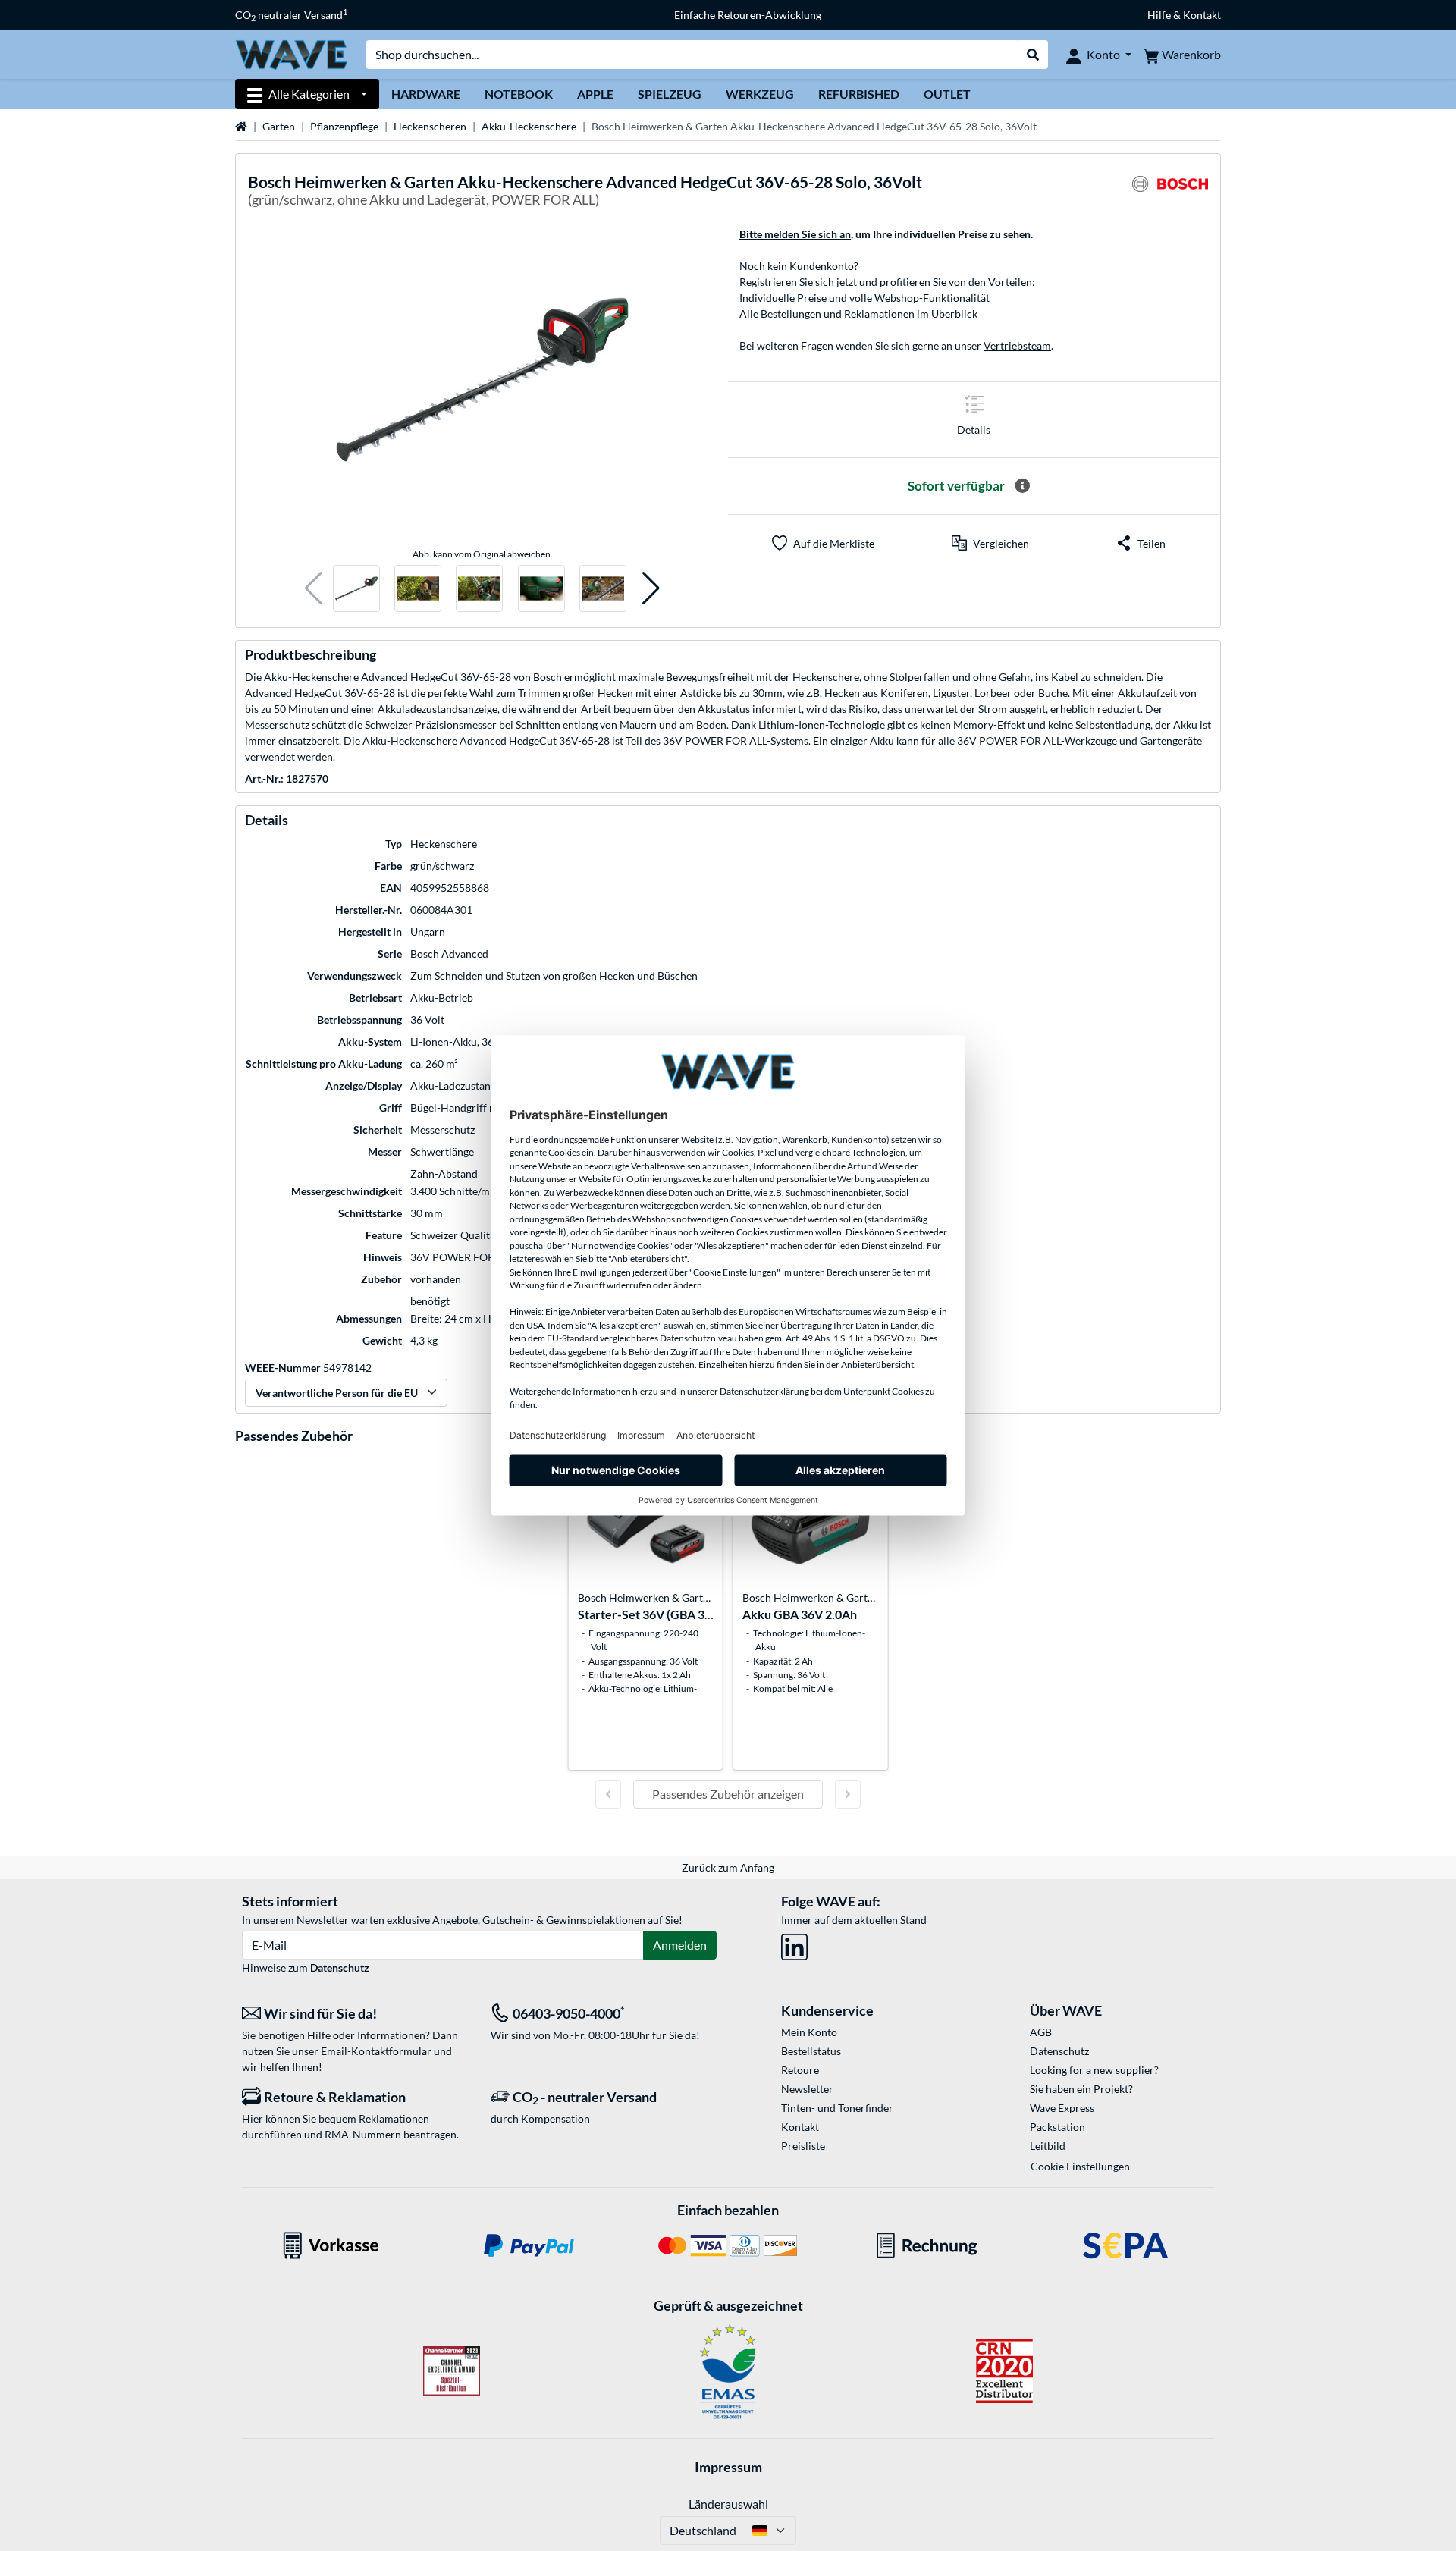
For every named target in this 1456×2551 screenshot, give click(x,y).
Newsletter (807, 2089)
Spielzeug (670, 94)
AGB (1041, 2032)
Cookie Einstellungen (1080, 2166)
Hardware (426, 94)
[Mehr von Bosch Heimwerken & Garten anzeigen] (1170, 193)
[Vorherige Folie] (608, 1794)
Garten (279, 126)
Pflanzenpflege (344, 126)
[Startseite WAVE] (291, 53)
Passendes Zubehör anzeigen (728, 1794)
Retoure (800, 2070)
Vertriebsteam (1017, 345)
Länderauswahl (728, 2504)
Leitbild (1048, 2146)
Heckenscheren (430, 126)
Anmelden (680, 1945)
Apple (595, 94)
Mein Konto (809, 2032)
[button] (314, 589)
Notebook (519, 94)
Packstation (1057, 2127)
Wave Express (1062, 2108)
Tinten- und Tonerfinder (837, 2108)
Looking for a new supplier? (1094, 2070)
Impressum (728, 2467)
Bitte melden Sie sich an (795, 234)
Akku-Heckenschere (529, 126)
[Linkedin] (794, 1944)
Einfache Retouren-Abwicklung (748, 15)
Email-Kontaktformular (376, 2051)
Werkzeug (760, 94)
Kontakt (800, 2127)
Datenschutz (340, 1967)
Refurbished (859, 94)
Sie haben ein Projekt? (1081, 2089)
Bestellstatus (811, 2051)
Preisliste (803, 2146)
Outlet (947, 94)
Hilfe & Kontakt (1184, 15)
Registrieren (768, 282)
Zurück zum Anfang (728, 1867)
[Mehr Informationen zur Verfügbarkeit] (1022, 486)
